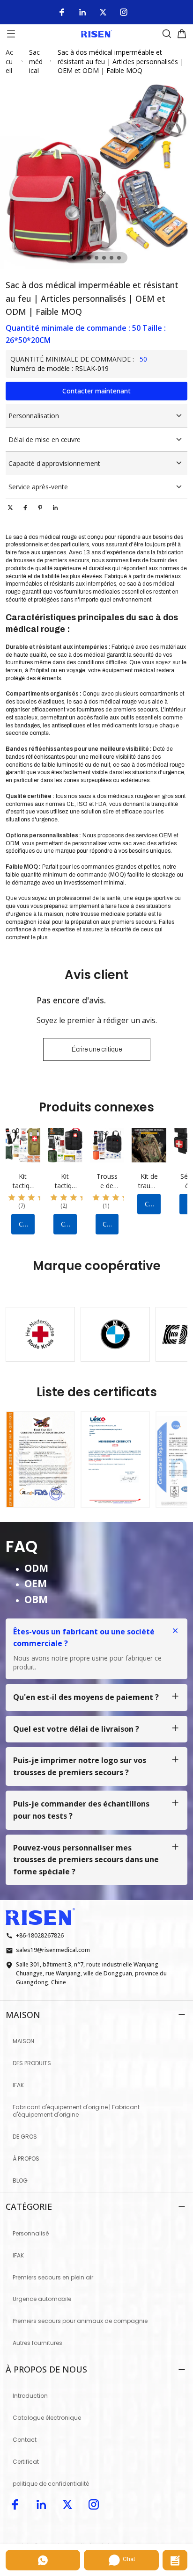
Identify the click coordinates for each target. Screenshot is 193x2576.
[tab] (74, 258)
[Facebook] (62, 12)
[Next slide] (172, 1329)
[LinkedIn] (82, 12)
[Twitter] (103, 12)
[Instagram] (124, 12)
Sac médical (36, 61)
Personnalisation (34, 416)
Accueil (9, 61)
